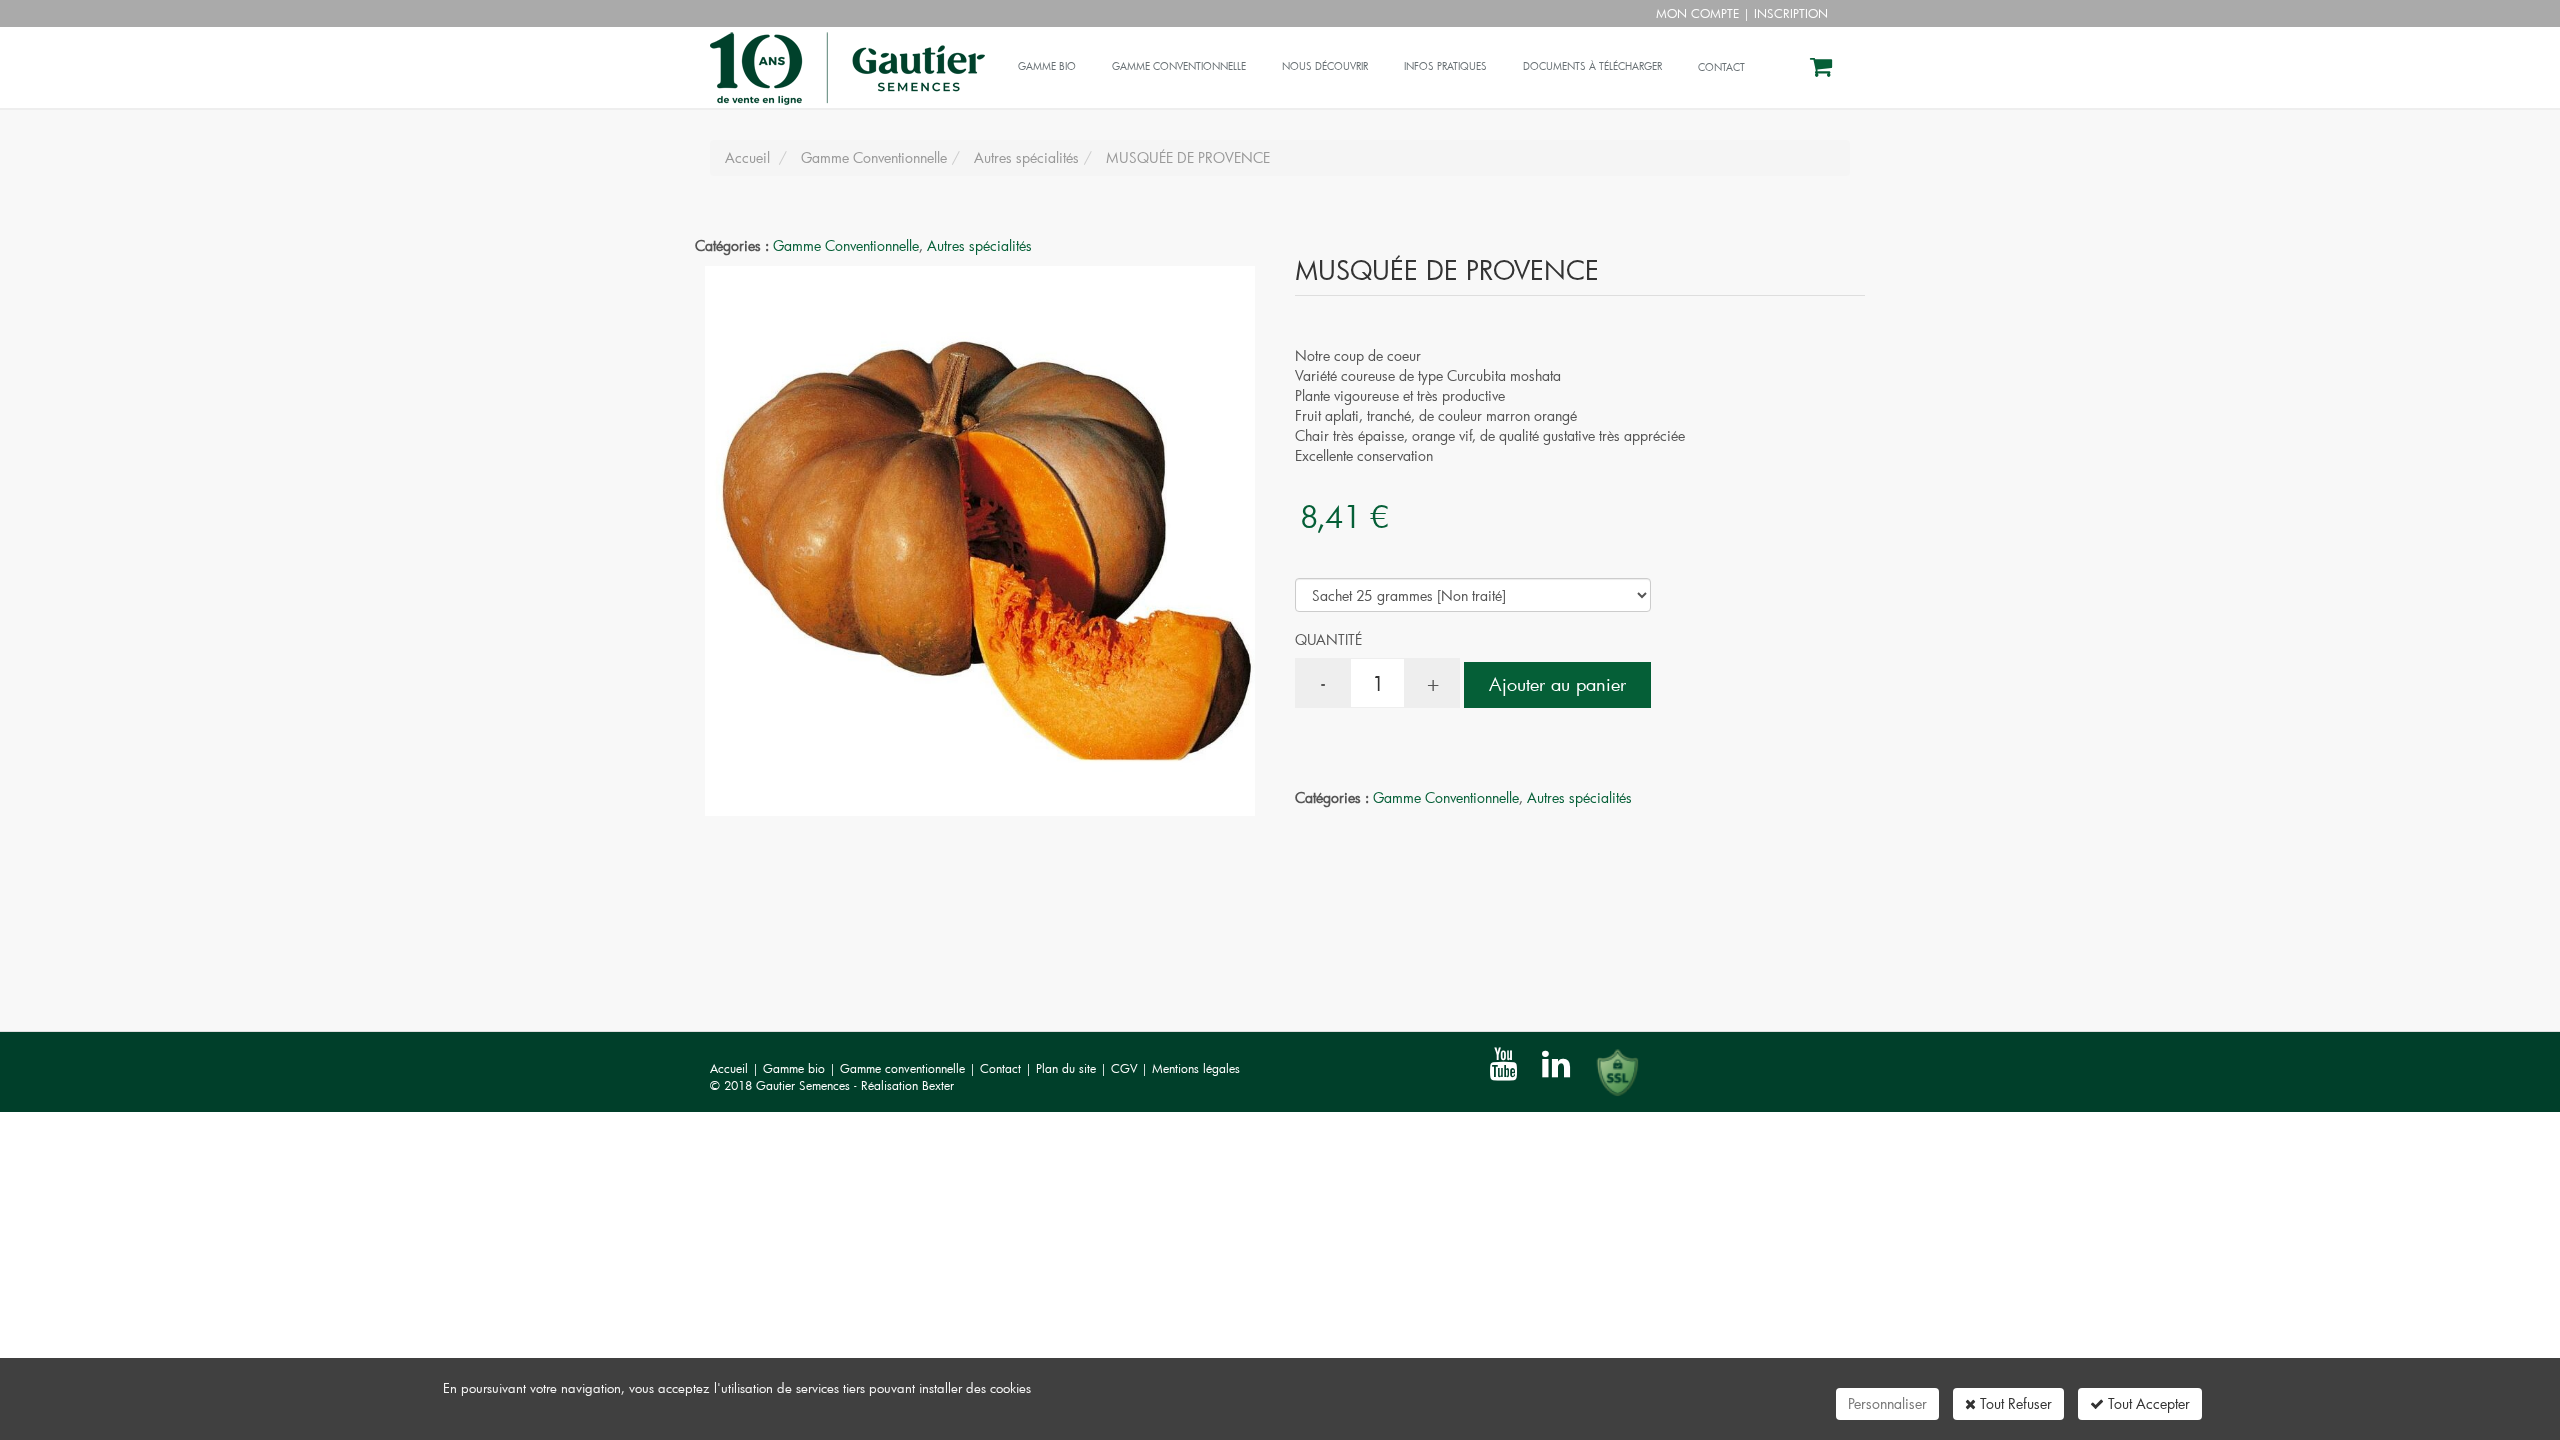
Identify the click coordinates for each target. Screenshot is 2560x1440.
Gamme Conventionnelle (846, 245)
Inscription (1791, 13)
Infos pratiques (1445, 66)
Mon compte (1697, 13)
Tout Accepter (2147, 1403)
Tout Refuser (2014, 1403)
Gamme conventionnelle (1179, 66)
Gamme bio (1047, 66)
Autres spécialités (979, 245)
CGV (1126, 1068)
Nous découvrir (1325, 66)
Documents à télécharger (1592, 66)
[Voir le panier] (1822, 69)
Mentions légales (1196, 1068)
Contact (1002, 1068)
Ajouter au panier (1557, 684)
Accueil (729, 1068)
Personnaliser (1887, 1403)
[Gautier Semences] (845, 52)
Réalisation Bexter (907, 1085)
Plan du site (1068, 1068)
